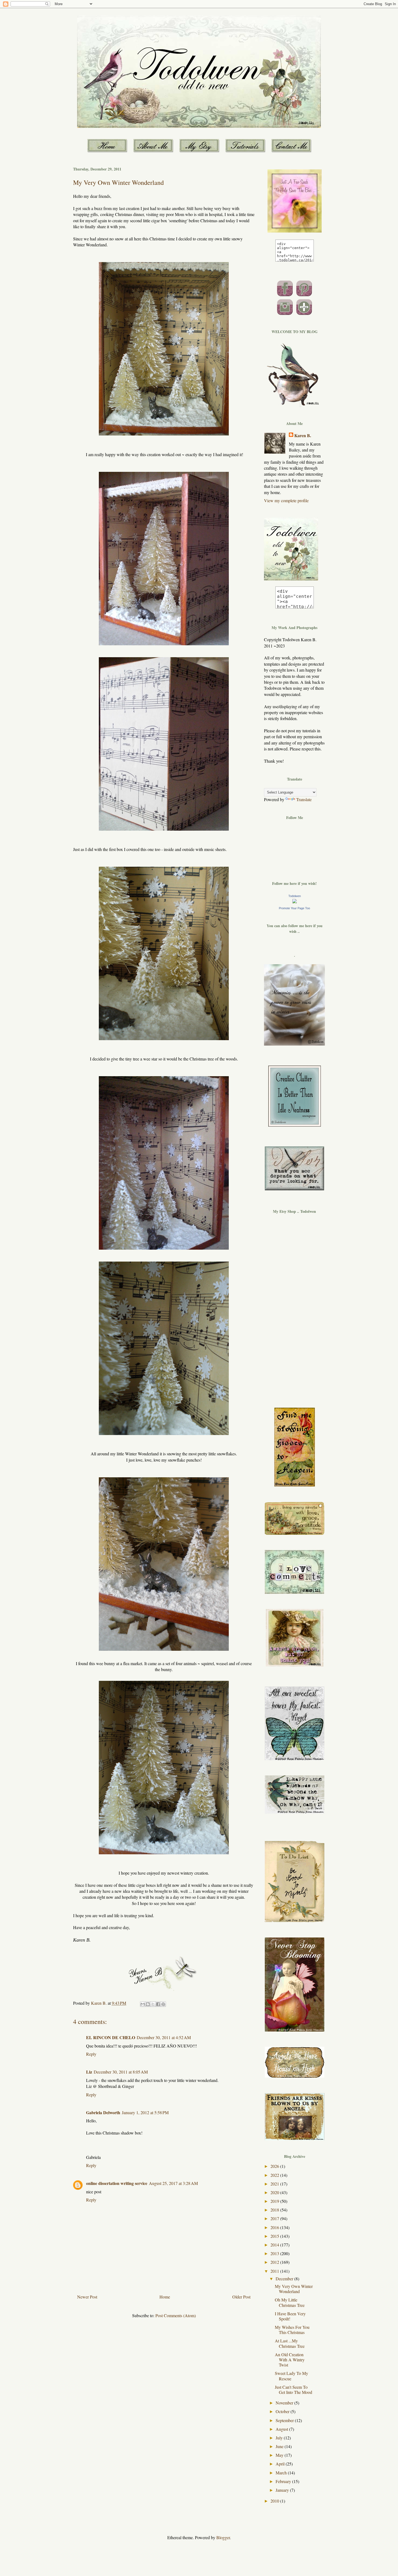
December (285, 2279)
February (284, 2481)
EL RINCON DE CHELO (111, 2037)
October (283, 2411)
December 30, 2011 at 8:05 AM (121, 2072)
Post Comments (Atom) (176, 2315)
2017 (275, 2218)
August (282, 2429)
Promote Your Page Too (294, 908)
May (280, 2455)
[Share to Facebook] (158, 2004)
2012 (275, 2262)
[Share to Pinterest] (163, 2004)
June (280, 2446)
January (283, 2490)
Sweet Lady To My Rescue (291, 2376)
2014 (275, 2245)
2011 (275, 2271)
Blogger (223, 2537)
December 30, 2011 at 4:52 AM (164, 2037)
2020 (275, 2192)
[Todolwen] (295, 902)
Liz (89, 2072)
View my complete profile (286, 500)
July (280, 2438)
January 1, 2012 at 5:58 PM (145, 2112)
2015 (275, 2236)
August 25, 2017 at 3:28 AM (173, 2183)
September (285, 2420)
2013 (275, 2253)
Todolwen (295, 896)
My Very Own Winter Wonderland (294, 2289)
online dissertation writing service (117, 2183)
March (282, 2473)
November (285, 2403)
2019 (275, 2201)
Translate (304, 799)
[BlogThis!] (148, 2004)
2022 (275, 2175)
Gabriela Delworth (103, 2112)
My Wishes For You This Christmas (292, 2330)
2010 (275, 2501)
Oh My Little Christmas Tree (290, 2302)
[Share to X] (153, 2004)
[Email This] (143, 2004)
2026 (275, 2166)
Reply (91, 2054)
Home (165, 2297)
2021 (275, 2184)
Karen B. (303, 436)
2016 (275, 2227)
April (281, 2464)
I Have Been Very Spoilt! (290, 2316)
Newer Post (87, 2297)
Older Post (241, 2297)
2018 (275, 2210)
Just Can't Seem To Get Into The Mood (293, 2390)
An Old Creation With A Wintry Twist (290, 2360)
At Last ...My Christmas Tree (290, 2343)
